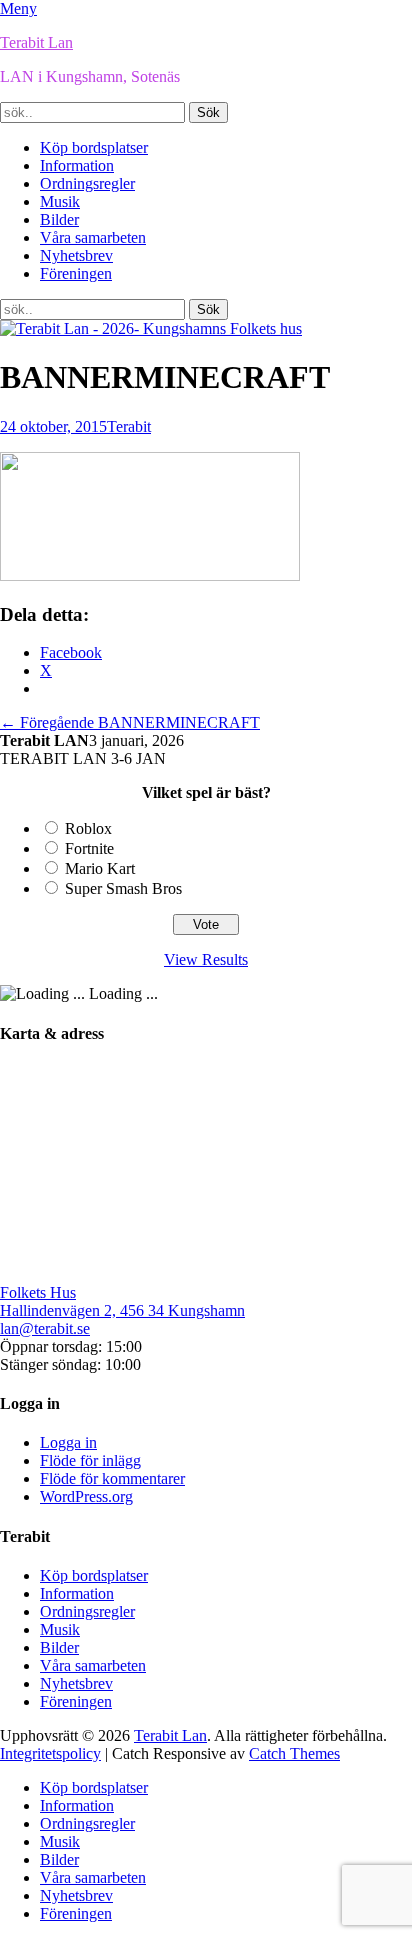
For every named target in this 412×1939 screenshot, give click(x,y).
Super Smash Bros (123, 888)
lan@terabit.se (45, 1328)
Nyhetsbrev (76, 255)
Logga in (68, 1442)
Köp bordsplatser (94, 147)
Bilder (59, 219)
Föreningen (76, 273)
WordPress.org (86, 1496)
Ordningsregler (87, 183)
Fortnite (89, 848)
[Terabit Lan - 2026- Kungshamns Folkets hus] (151, 328)
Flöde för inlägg (90, 1460)
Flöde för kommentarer (112, 1478)
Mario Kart (100, 868)
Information (77, 165)
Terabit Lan (36, 42)
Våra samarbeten (93, 237)
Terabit (129, 426)
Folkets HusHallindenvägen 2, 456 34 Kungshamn (122, 1301)
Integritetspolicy (50, 1753)
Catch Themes (294, 1753)
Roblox (88, 828)
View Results (206, 959)
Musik (60, 201)
